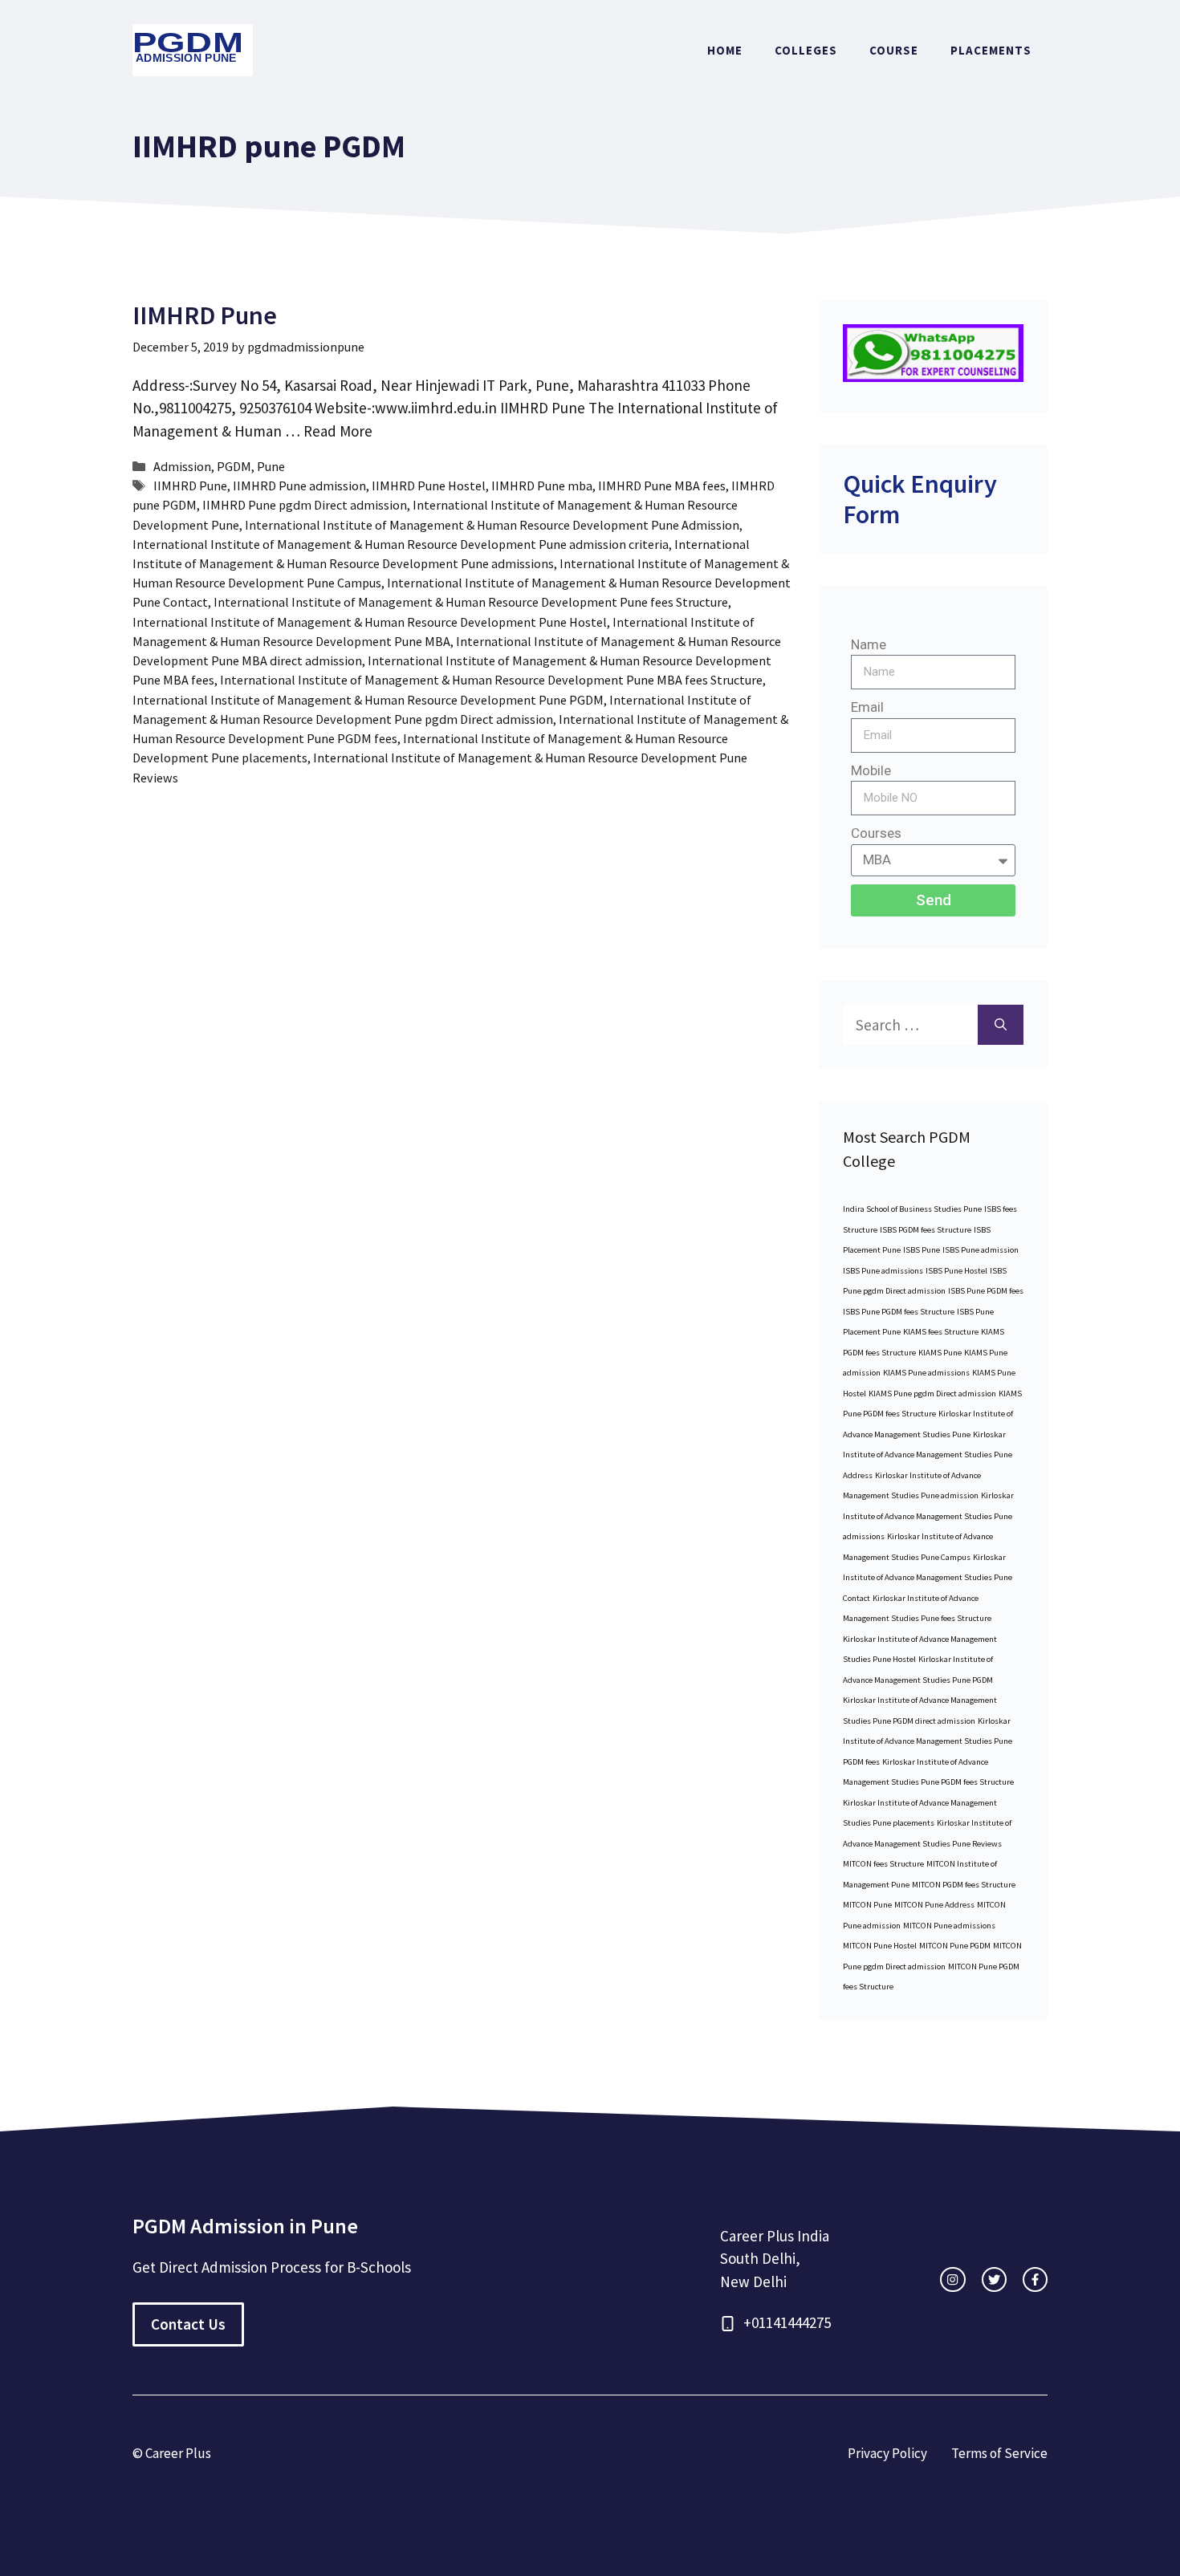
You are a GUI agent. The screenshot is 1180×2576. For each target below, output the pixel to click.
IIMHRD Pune (205, 315)
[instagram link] (952, 2279)
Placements (991, 50)
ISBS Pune (922, 1250)
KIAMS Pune (940, 1353)
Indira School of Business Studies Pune (912, 1209)
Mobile (871, 770)
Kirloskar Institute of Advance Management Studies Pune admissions (928, 1516)
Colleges (806, 50)
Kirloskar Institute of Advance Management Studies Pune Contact (928, 1578)
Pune (271, 466)
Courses (876, 833)
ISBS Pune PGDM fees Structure (899, 1312)
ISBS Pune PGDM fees (986, 1291)
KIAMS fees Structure (941, 1332)
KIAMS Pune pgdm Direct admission (932, 1394)
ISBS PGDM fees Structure (926, 1230)
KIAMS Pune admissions (926, 1373)
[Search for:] (910, 1025)
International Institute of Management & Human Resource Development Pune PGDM (368, 700)
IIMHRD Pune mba (542, 486)
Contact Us (188, 2324)
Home (725, 50)
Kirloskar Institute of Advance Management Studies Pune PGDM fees (928, 1741)
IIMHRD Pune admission (299, 486)
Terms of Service (999, 2453)
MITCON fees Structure (883, 1864)
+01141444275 (787, 2322)
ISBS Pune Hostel (956, 1271)
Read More (338, 431)
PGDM (234, 466)
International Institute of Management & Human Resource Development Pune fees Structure (471, 602)
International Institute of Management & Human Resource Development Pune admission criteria (401, 544)
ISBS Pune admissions (883, 1271)
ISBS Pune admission (981, 1250)
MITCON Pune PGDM (955, 1946)
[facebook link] (1035, 2279)
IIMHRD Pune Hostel (429, 486)
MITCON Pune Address (934, 1905)
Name (869, 644)
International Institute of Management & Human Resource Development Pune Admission (492, 525)
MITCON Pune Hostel (880, 1946)
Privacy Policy (887, 2453)
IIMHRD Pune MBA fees (662, 486)
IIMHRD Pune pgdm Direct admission (305, 505)
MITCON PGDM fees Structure (964, 1885)
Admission (182, 466)
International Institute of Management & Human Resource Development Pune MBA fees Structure (491, 680)
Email (867, 707)
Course (894, 50)
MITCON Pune (867, 1905)
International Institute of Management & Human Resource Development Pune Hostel (370, 622)
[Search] (1001, 1025)
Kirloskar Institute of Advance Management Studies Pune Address (928, 1455)
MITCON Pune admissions (949, 1926)
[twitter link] (994, 2279)
